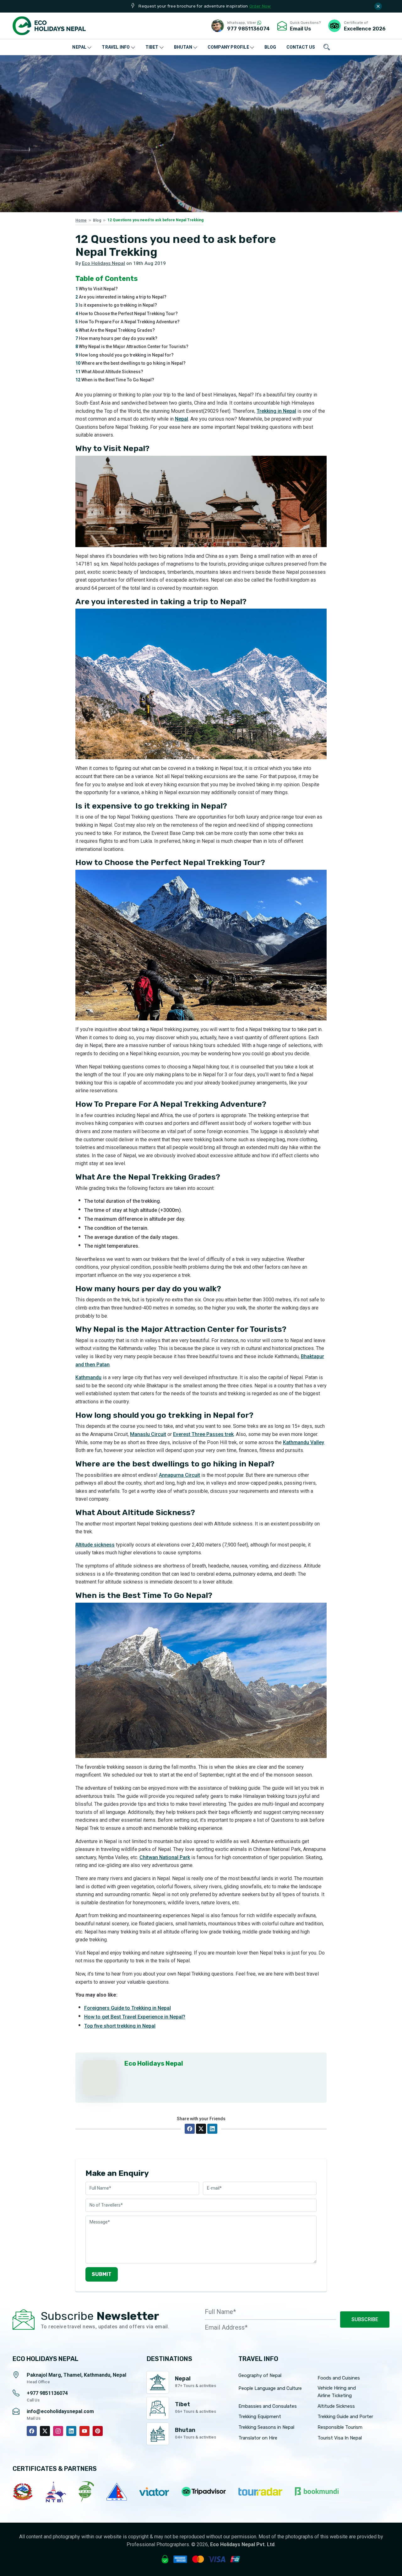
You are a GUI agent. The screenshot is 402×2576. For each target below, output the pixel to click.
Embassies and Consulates (268, 2406)
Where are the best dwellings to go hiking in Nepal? (130, 363)
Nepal (182, 419)
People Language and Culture (270, 2388)
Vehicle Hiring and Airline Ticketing (337, 2392)
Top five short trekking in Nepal (120, 2026)
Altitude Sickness (336, 2406)
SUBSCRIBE (365, 2319)
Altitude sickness (95, 1545)
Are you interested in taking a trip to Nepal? (121, 297)
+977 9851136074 (47, 2393)
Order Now (260, 6)
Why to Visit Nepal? (97, 289)
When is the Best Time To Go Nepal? (115, 380)
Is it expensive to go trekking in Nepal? (116, 305)
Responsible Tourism (340, 2427)
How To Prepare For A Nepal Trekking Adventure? (128, 322)
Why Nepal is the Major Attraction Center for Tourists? (132, 347)
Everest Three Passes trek (203, 1434)
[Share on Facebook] (190, 2129)
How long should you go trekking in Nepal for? (125, 355)
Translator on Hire (258, 2438)
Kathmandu (88, 1377)
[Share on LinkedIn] (212, 2129)
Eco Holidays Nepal (103, 263)
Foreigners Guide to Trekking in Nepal (128, 2008)
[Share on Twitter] (201, 2129)
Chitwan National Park (165, 1857)
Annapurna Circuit (179, 1475)
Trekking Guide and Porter (345, 2417)
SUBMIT (102, 2274)
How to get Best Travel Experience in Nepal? (135, 2017)
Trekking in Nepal (276, 411)
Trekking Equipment (260, 2417)
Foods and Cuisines (339, 2378)
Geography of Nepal (260, 2375)
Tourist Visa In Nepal (340, 2438)
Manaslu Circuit (148, 1434)
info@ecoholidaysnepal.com (60, 2411)
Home (81, 220)
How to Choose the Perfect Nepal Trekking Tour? (127, 314)
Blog (97, 220)
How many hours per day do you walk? (116, 338)
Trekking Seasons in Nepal (266, 2427)
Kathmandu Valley (304, 1442)
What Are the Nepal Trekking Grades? (115, 330)
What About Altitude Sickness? (109, 372)
